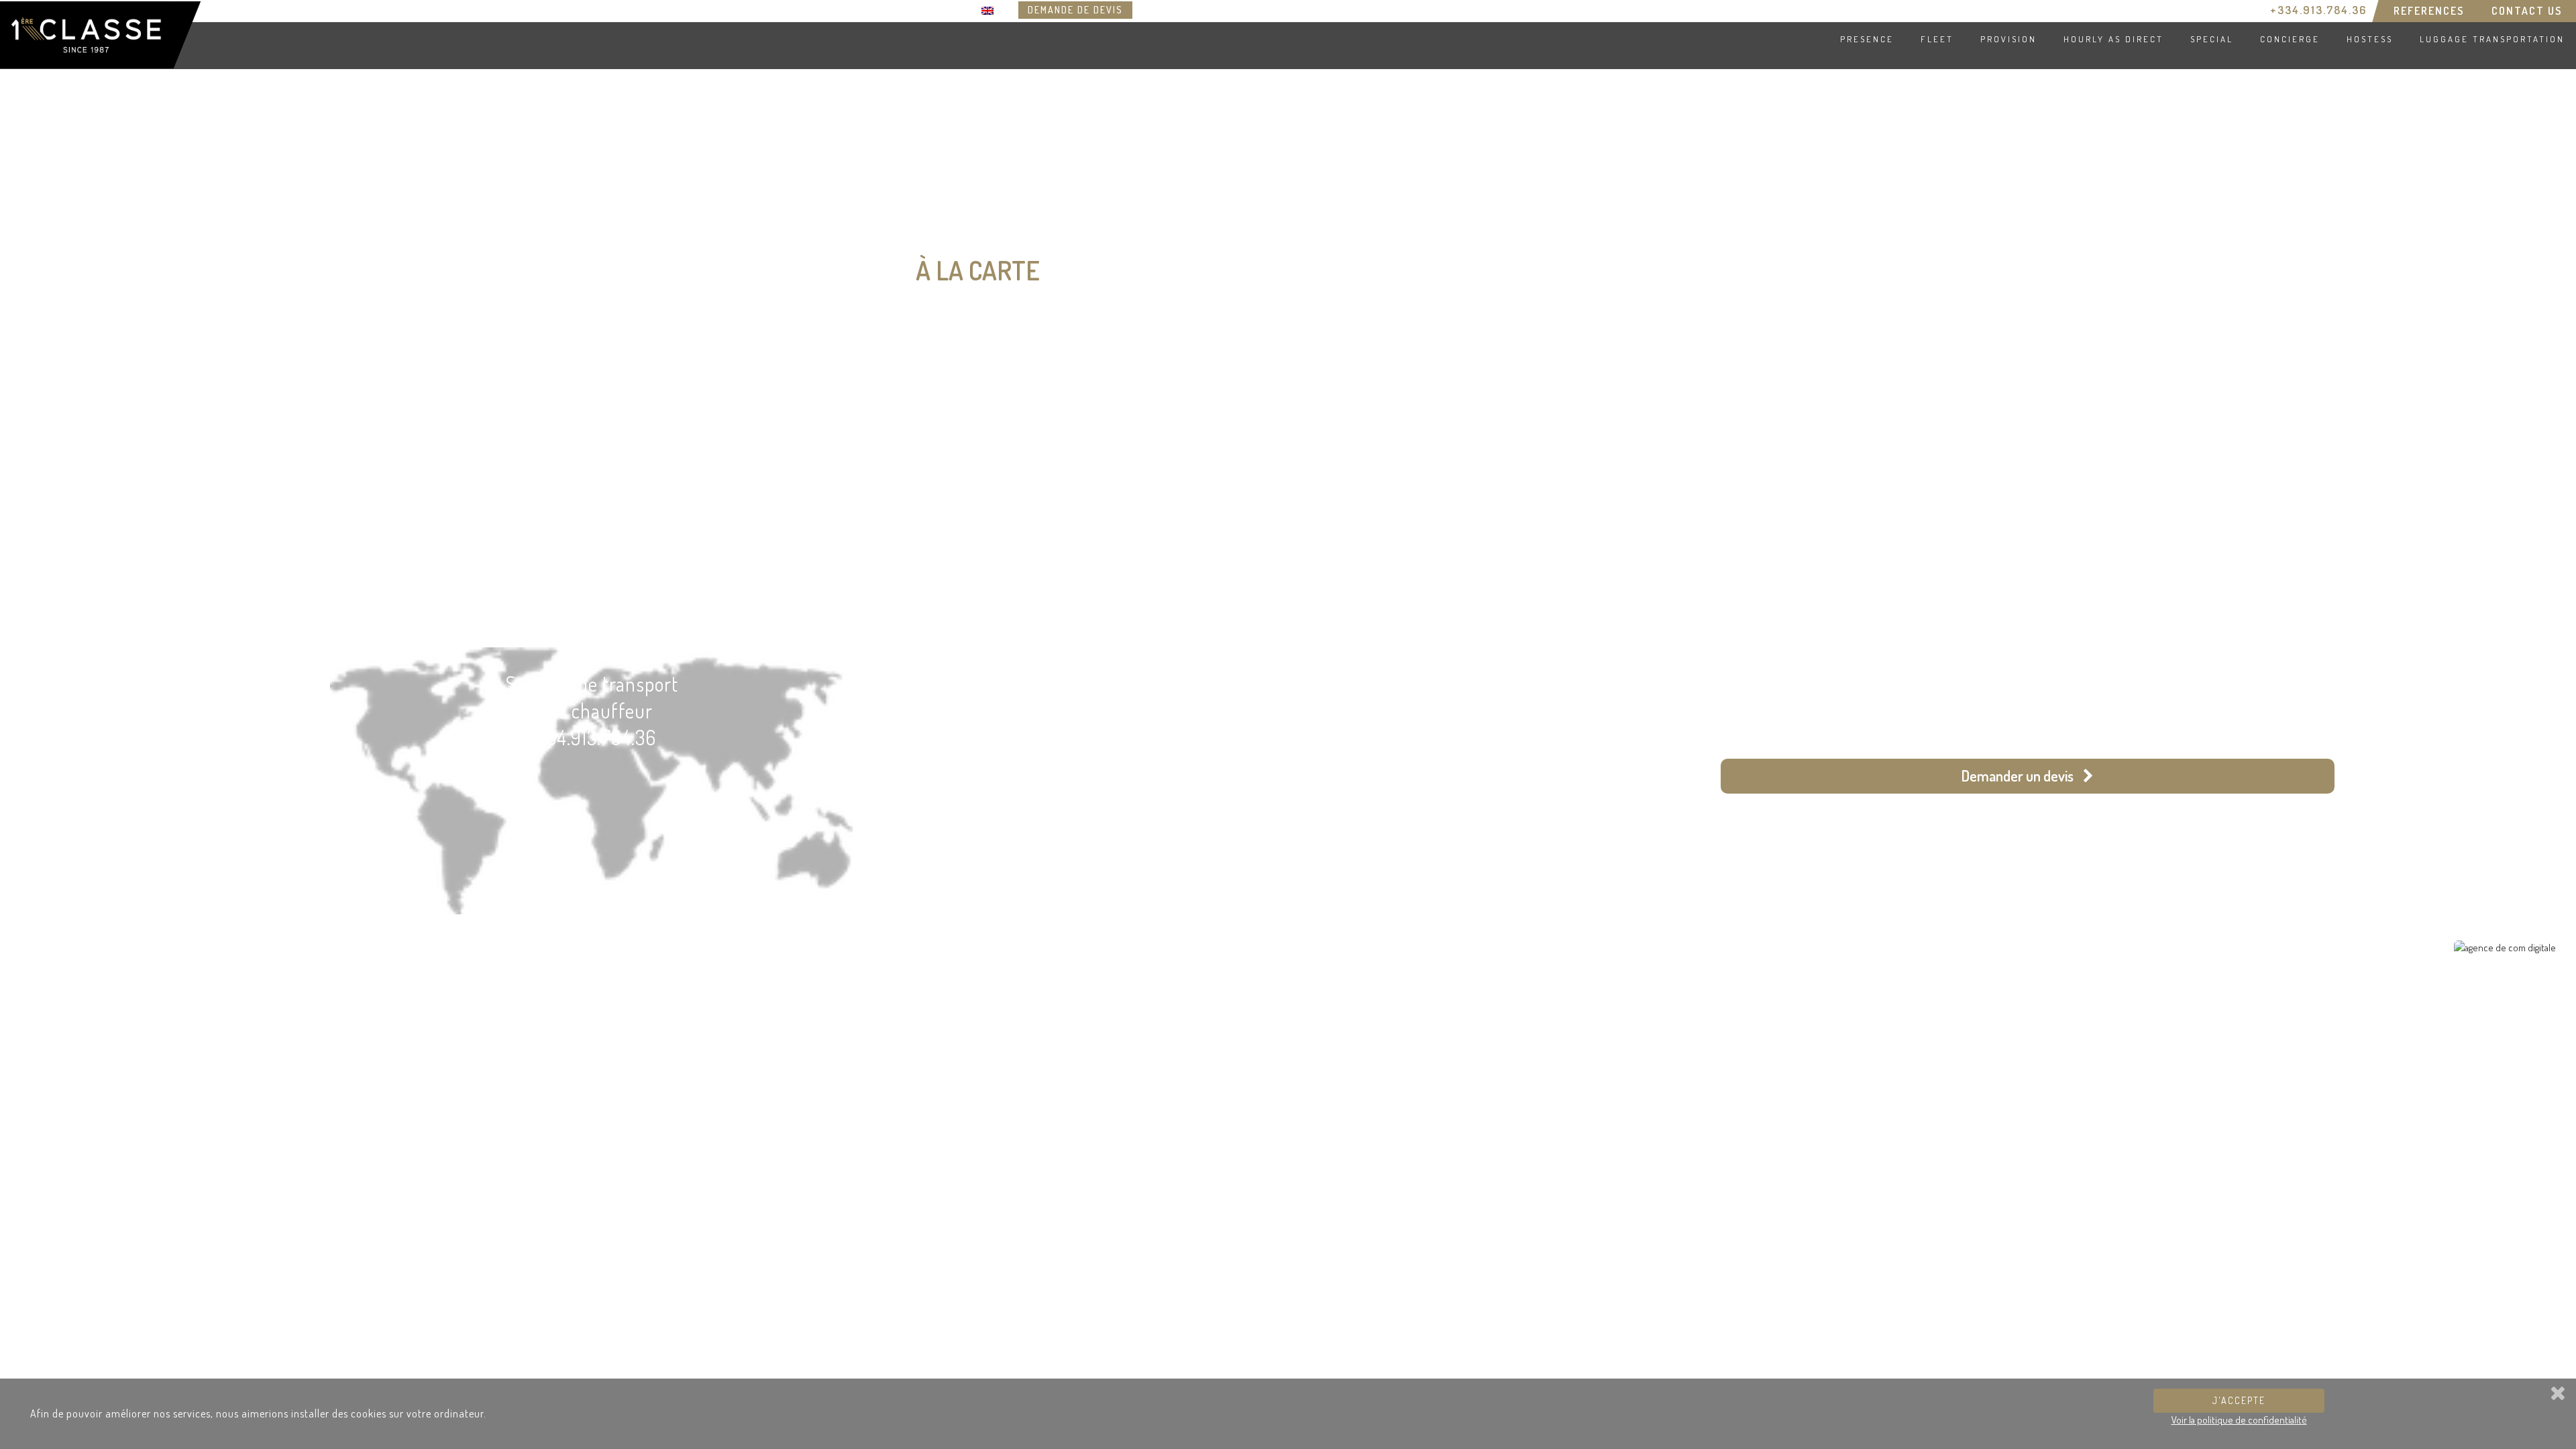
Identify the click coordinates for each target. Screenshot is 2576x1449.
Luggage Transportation (2492, 39)
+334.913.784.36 (2318, 10)
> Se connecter (175, 602)
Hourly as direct (2113, 39)
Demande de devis (1075, 10)
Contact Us (2527, 11)
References (2429, 11)
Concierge (2290, 39)
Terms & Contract (56, 936)
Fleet (1937, 39)
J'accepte (2239, 1400)
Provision (2008, 39)
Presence (1867, 39)
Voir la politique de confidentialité (2239, 1420)
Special (2212, 39)
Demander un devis (2019, 775)
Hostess (2370, 39)
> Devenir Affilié (308, 602)
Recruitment (46, 922)
